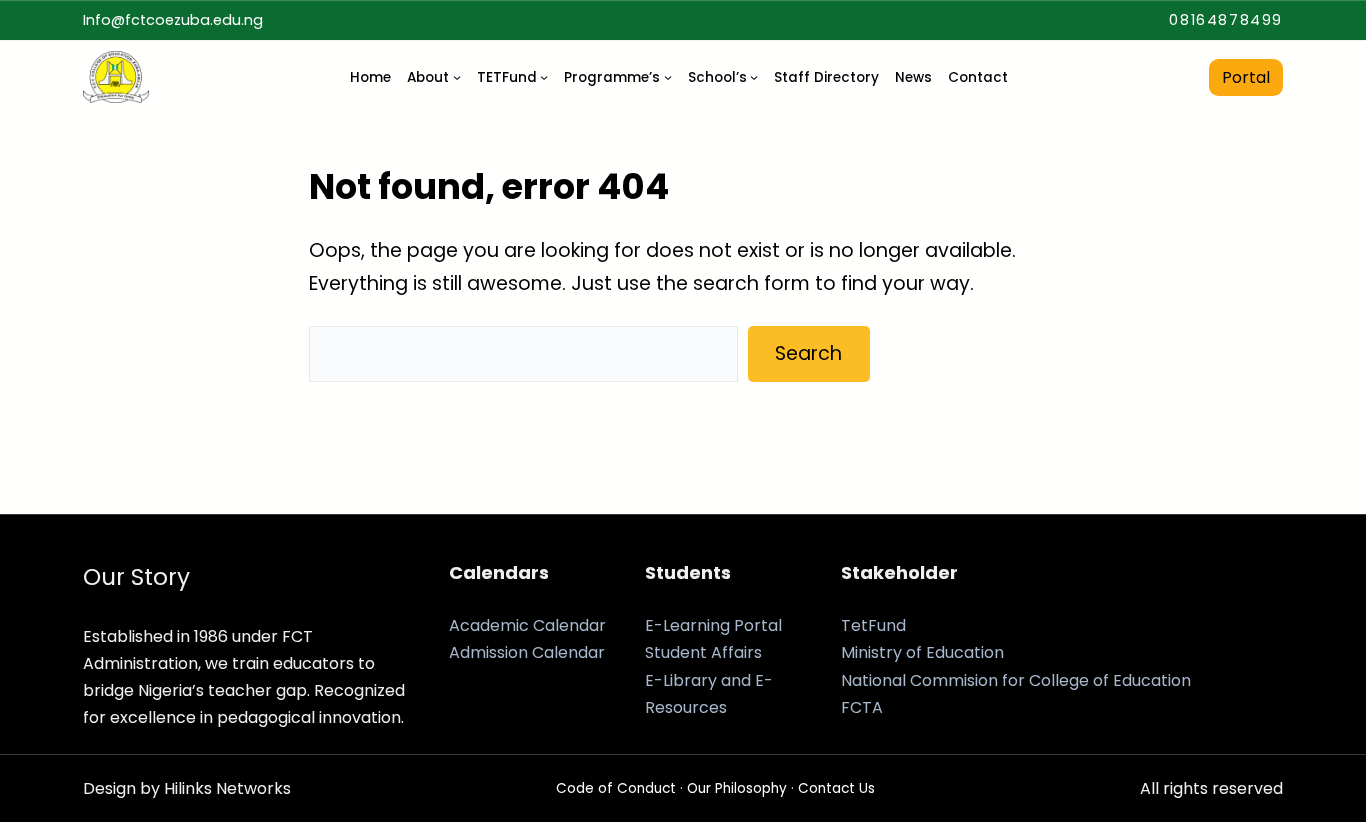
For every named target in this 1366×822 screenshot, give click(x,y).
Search (808, 353)
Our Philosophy (737, 788)
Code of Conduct (616, 788)
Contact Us (836, 788)
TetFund (873, 625)
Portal (1246, 77)
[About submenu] (457, 77)
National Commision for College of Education (1016, 680)
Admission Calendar (527, 652)
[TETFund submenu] (544, 77)
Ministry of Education (922, 652)
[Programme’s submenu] (668, 77)
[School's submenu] (754, 77)
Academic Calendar (527, 625)
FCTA (862, 707)
